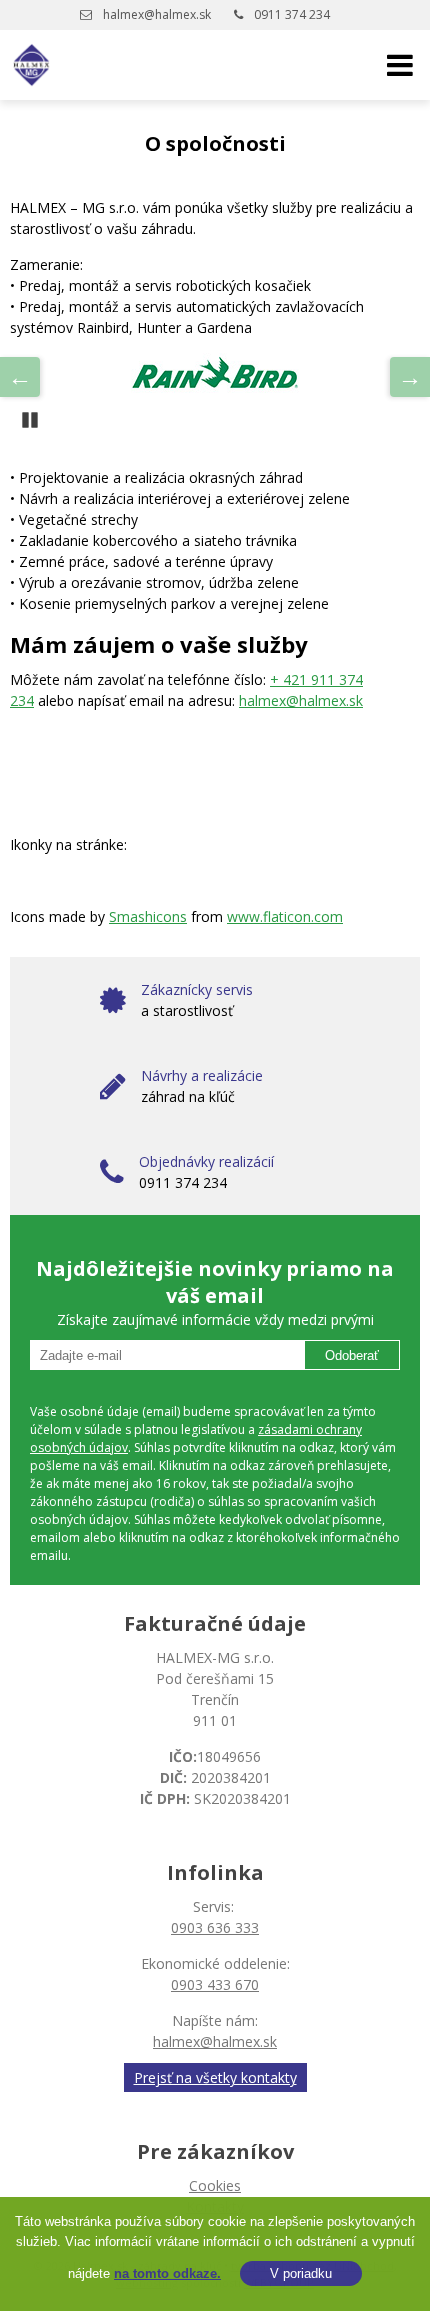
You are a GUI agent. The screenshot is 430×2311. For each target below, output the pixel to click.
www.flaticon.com (285, 916)
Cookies (215, 2185)
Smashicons (148, 916)
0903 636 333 (215, 1927)
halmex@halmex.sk (157, 14)
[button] (400, 65)
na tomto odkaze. (167, 2273)
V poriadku (301, 2273)
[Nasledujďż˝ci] (410, 377)
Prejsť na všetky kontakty (215, 2077)
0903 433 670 (215, 1984)
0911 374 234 (292, 14)
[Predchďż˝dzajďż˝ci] (20, 377)
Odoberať (352, 1355)
